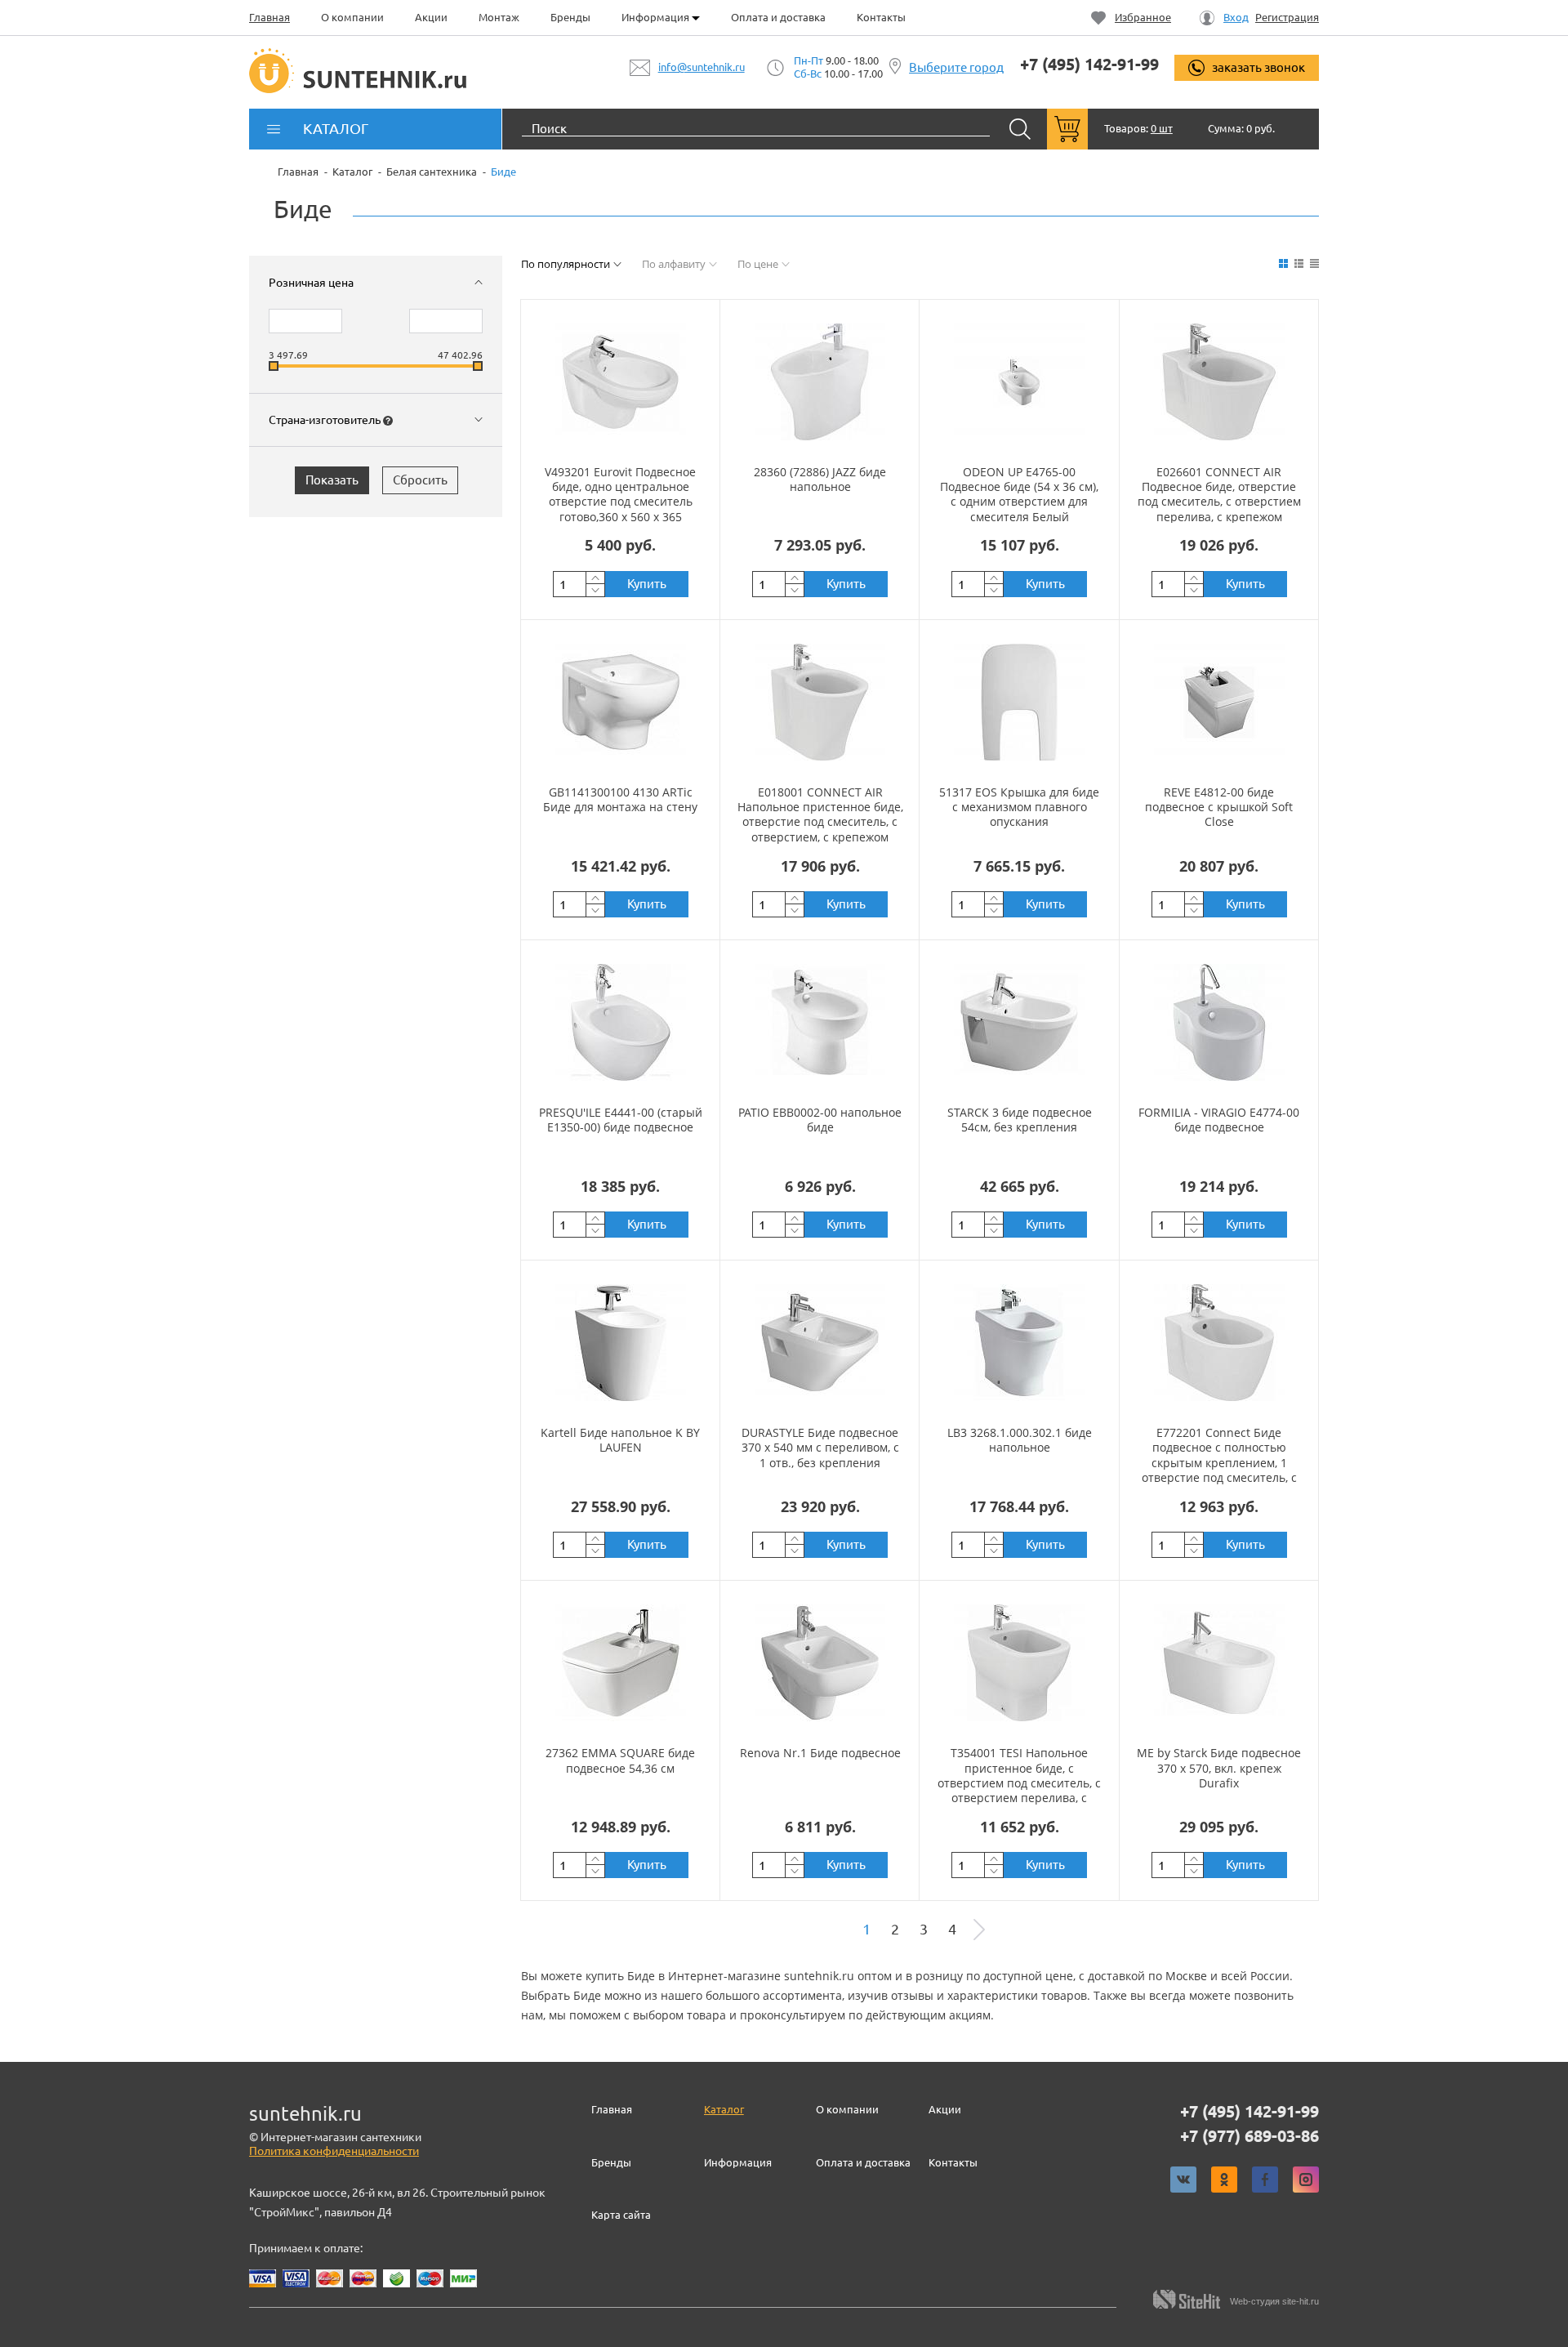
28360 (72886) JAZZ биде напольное (820, 479)
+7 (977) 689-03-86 (1249, 2136)
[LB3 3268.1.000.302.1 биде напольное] (1019, 1342)
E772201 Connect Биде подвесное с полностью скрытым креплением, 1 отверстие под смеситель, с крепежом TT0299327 (1219, 1462)
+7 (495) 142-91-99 (1089, 65)
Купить (647, 584)
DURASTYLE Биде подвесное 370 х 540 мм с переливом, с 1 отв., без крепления (820, 1447)
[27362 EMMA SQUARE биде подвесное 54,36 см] (621, 1662)
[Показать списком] (1299, 263)
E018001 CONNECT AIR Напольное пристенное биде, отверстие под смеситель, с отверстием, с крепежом (820, 814)
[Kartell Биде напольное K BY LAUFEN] (621, 1342)
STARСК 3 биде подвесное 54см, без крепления (1020, 1120)
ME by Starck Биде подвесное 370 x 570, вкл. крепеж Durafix (1219, 1767)
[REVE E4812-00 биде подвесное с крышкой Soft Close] (1219, 702)
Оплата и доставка (778, 17)
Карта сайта (621, 2215)
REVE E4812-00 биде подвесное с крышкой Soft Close (1219, 807)
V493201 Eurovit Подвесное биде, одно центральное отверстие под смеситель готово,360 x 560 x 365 (620, 494)
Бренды (570, 17)
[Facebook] (1265, 2180)
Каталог (724, 2109)
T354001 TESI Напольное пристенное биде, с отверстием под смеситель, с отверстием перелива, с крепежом (1019, 1783)
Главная (269, 17)
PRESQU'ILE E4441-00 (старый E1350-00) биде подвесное (621, 1120)
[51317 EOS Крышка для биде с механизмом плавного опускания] (1019, 702)
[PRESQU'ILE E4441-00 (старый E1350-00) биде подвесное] (621, 1022)
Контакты (881, 17)
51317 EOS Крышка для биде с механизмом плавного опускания (1019, 807)
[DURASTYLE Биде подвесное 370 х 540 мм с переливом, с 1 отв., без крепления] (820, 1342)
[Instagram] (1306, 2180)
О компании (352, 17)
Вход (1236, 18)
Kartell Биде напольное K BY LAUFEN (620, 1440)
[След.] (979, 1930)
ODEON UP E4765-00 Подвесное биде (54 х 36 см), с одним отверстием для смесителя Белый (1019, 494)
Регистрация (1287, 18)
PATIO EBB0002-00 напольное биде (820, 1120)
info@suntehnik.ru (702, 67)
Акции (431, 17)
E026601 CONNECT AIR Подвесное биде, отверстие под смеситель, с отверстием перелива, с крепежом (1219, 494)
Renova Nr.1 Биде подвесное (820, 1753)
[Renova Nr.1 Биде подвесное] (820, 1662)
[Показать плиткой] (1283, 263)
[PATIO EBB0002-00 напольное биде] (820, 1022)
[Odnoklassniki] (1224, 2180)
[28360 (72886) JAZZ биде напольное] (820, 381)
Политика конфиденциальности (334, 2151)
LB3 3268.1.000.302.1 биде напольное (1020, 1440)
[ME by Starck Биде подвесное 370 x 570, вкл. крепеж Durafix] (1219, 1662)
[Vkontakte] (1183, 2180)
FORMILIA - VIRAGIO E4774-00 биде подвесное (1219, 1120)
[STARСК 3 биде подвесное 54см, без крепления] (1019, 1022)
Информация (657, 17)
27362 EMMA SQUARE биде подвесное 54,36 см (620, 1760)
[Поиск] (1020, 129)
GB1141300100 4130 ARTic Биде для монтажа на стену (620, 799)
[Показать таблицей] (1314, 263)
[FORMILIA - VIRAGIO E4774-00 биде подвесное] (1219, 1022)
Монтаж (499, 17)
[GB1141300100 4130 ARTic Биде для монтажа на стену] (621, 702)
